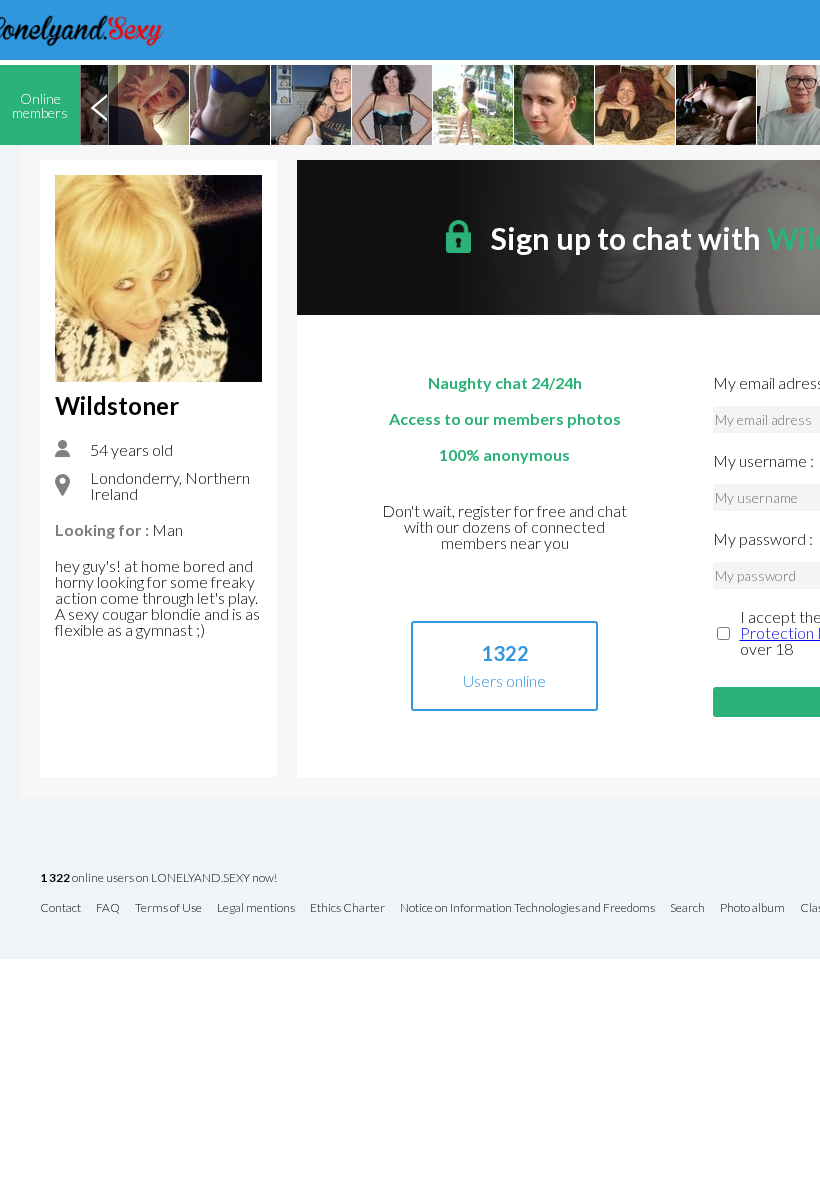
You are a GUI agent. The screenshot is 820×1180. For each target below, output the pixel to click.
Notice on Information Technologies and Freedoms (527, 908)
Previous (99, 105)
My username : (763, 461)
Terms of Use (168, 908)
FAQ (108, 908)
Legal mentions (256, 908)
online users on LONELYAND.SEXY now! (158, 878)
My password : (763, 539)
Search (687, 908)
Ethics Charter (347, 908)
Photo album (752, 908)
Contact (60, 908)
